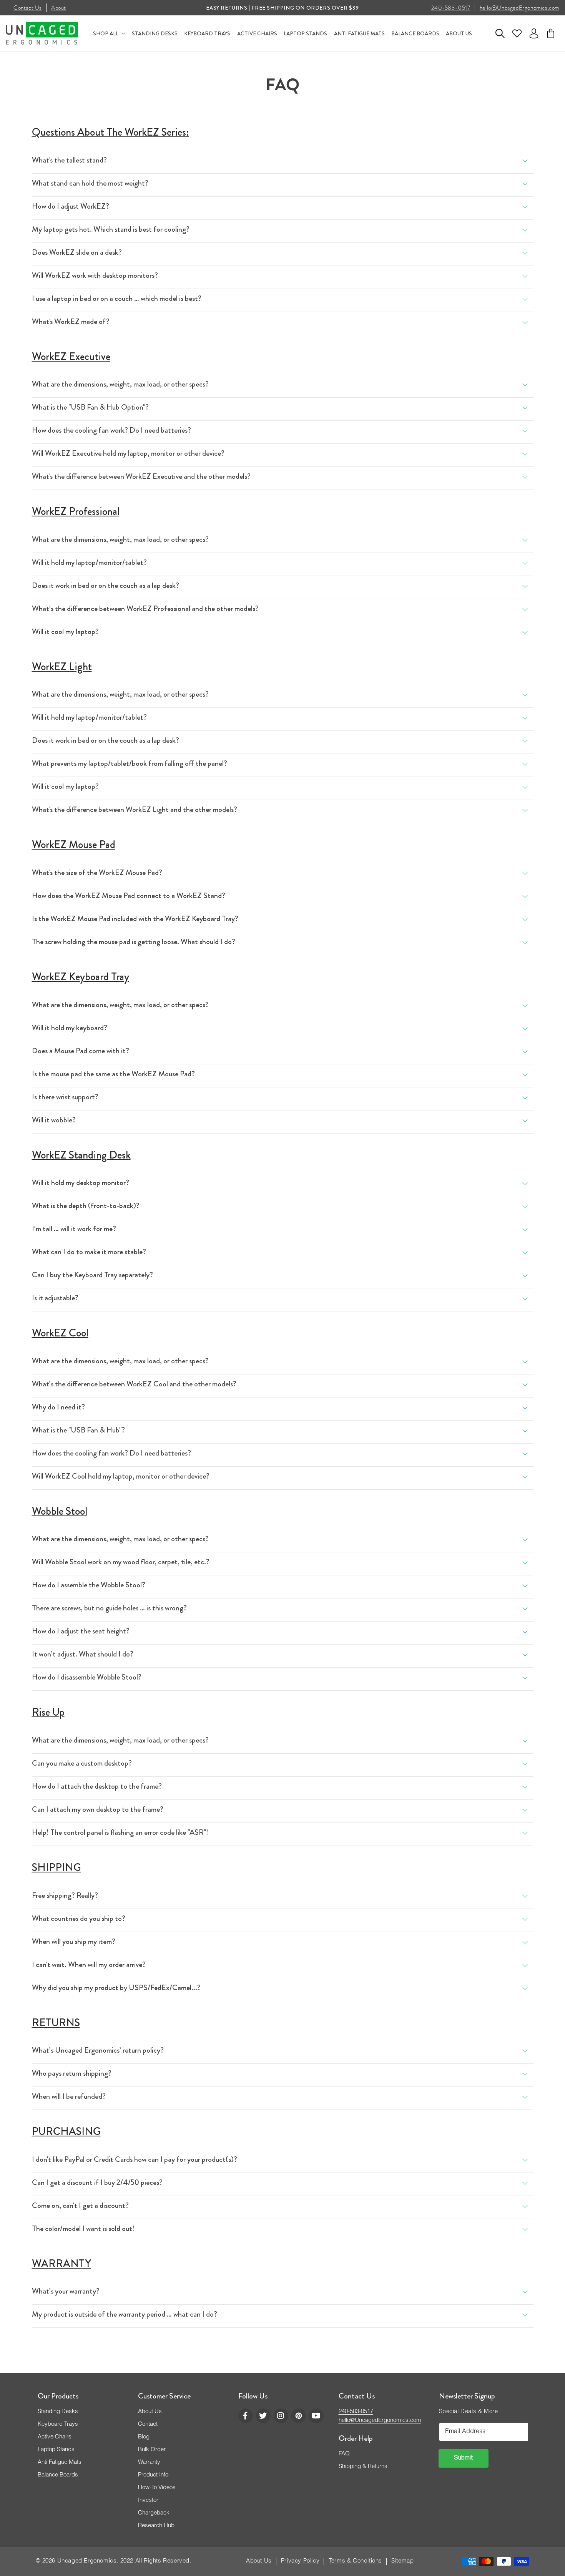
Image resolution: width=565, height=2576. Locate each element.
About (59, 8)
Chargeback (154, 2513)
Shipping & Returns (363, 2467)
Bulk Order (152, 2450)
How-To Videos (157, 2488)
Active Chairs (55, 2437)
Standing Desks (58, 2412)
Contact (148, 2424)
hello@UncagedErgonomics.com (519, 8)
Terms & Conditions (355, 2561)
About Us (150, 2412)
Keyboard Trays (58, 2424)
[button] (500, 33)
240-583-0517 (451, 8)
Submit (464, 2458)
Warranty (149, 2462)
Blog (144, 2437)
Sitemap (402, 2561)
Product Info (153, 2475)
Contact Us (28, 8)
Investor (148, 2500)
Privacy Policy (300, 2561)
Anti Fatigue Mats (60, 2462)
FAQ (344, 2454)
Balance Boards (58, 2475)
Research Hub (156, 2526)
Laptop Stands (56, 2450)
